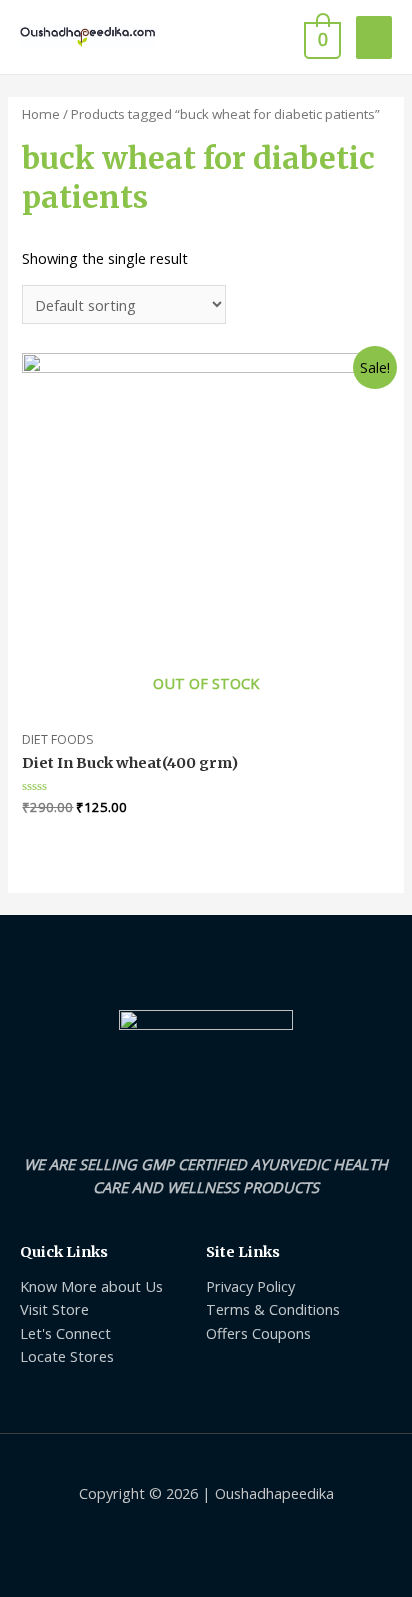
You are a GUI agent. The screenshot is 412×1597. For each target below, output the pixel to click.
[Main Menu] (374, 37)
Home (41, 114)
